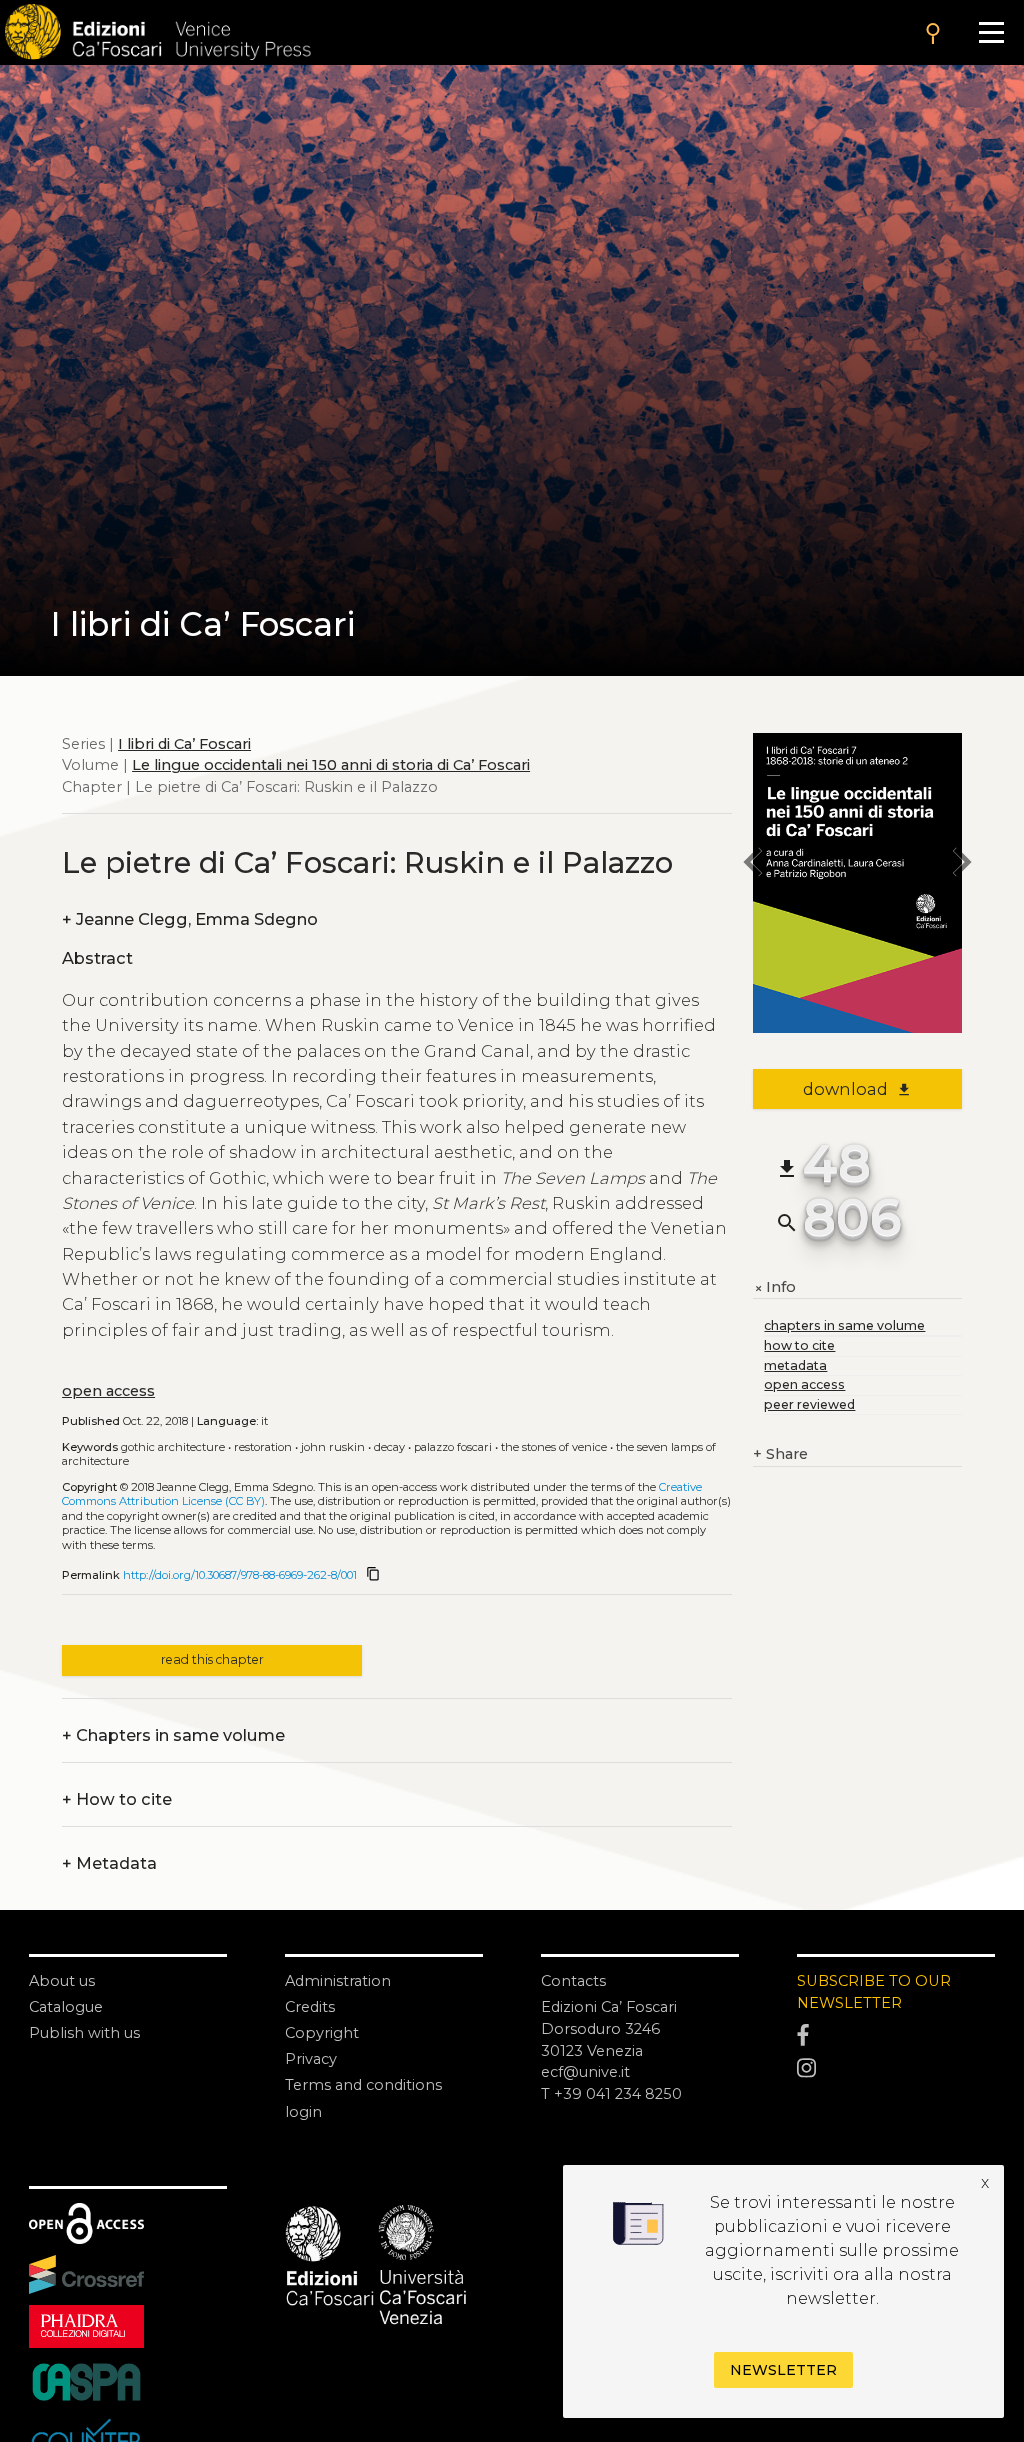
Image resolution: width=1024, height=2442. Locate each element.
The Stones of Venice (554, 1447)
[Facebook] (896, 2035)
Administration (338, 1981)
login (303, 2112)
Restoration (263, 1447)
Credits (310, 2007)
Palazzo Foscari (453, 1447)
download (857, 1089)
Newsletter (783, 2370)
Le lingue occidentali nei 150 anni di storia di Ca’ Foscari (331, 765)
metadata (795, 1365)
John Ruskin (333, 1447)
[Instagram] (896, 2068)
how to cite (799, 1345)
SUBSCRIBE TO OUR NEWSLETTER (874, 1992)
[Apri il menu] (991, 32)
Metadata (109, 1864)
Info (774, 1288)
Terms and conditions (363, 2085)
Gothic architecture (173, 1447)
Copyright (322, 2033)
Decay (389, 1447)
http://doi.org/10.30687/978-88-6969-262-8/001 (240, 1575)
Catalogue (66, 2007)
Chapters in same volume (173, 1736)
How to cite (117, 1800)
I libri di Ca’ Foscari (184, 744)
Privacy (311, 2059)
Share (780, 1454)
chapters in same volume (844, 1325)
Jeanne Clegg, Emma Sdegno (190, 920)
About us (62, 1981)
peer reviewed (809, 1404)
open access (108, 1391)
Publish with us (84, 2033)
